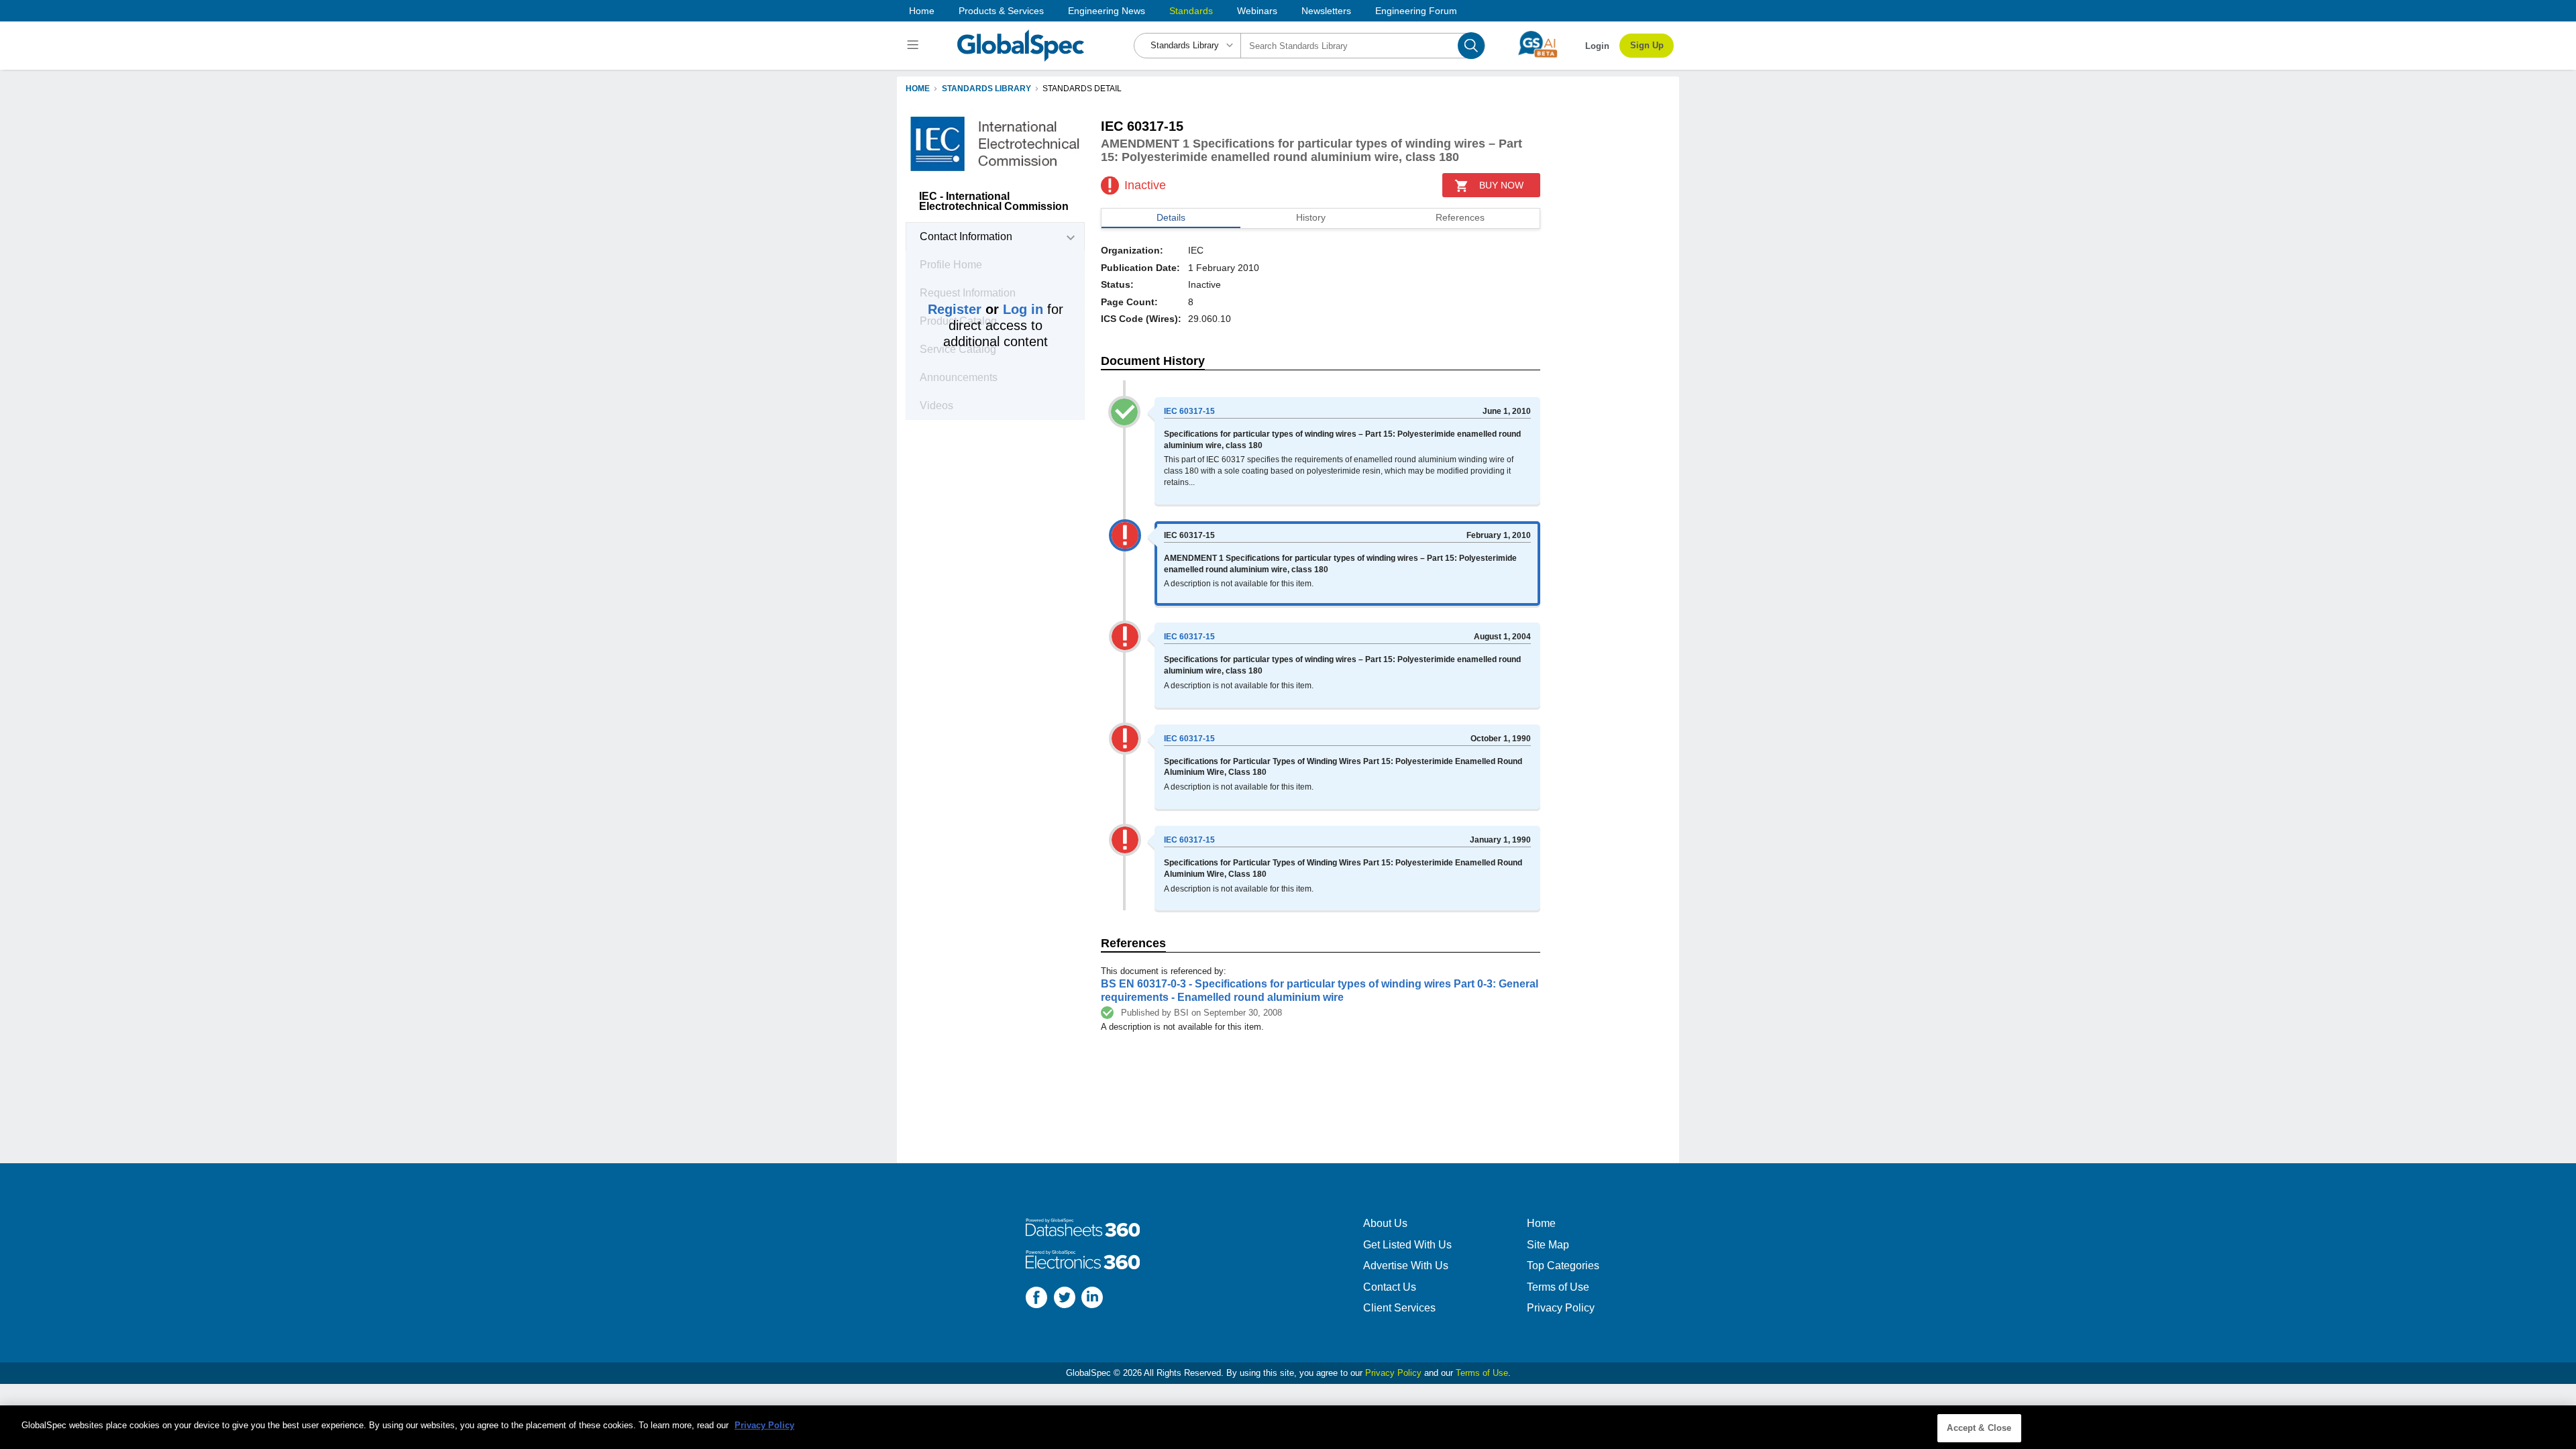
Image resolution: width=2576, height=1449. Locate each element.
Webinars (1257, 11)
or (985, 309)
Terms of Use (1558, 1287)
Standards (1191, 11)
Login (1597, 46)
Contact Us (1390, 1287)
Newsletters (1326, 11)
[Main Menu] (915, 46)
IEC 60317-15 (1189, 411)
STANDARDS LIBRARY (986, 89)
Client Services (1399, 1308)
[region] (1288, 1427)
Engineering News (1107, 11)
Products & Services (1001, 11)
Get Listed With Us (1407, 1245)
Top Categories (1563, 1266)
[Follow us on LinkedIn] (1092, 1299)
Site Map (1548, 1245)
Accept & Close (1979, 1428)
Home (922, 11)
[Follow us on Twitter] (1065, 1299)
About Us (1385, 1223)
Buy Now (1501, 185)
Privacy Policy (1561, 1308)
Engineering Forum (1416, 11)
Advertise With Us (1406, 1266)
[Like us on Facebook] (1036, 1299)
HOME (918, 89)
